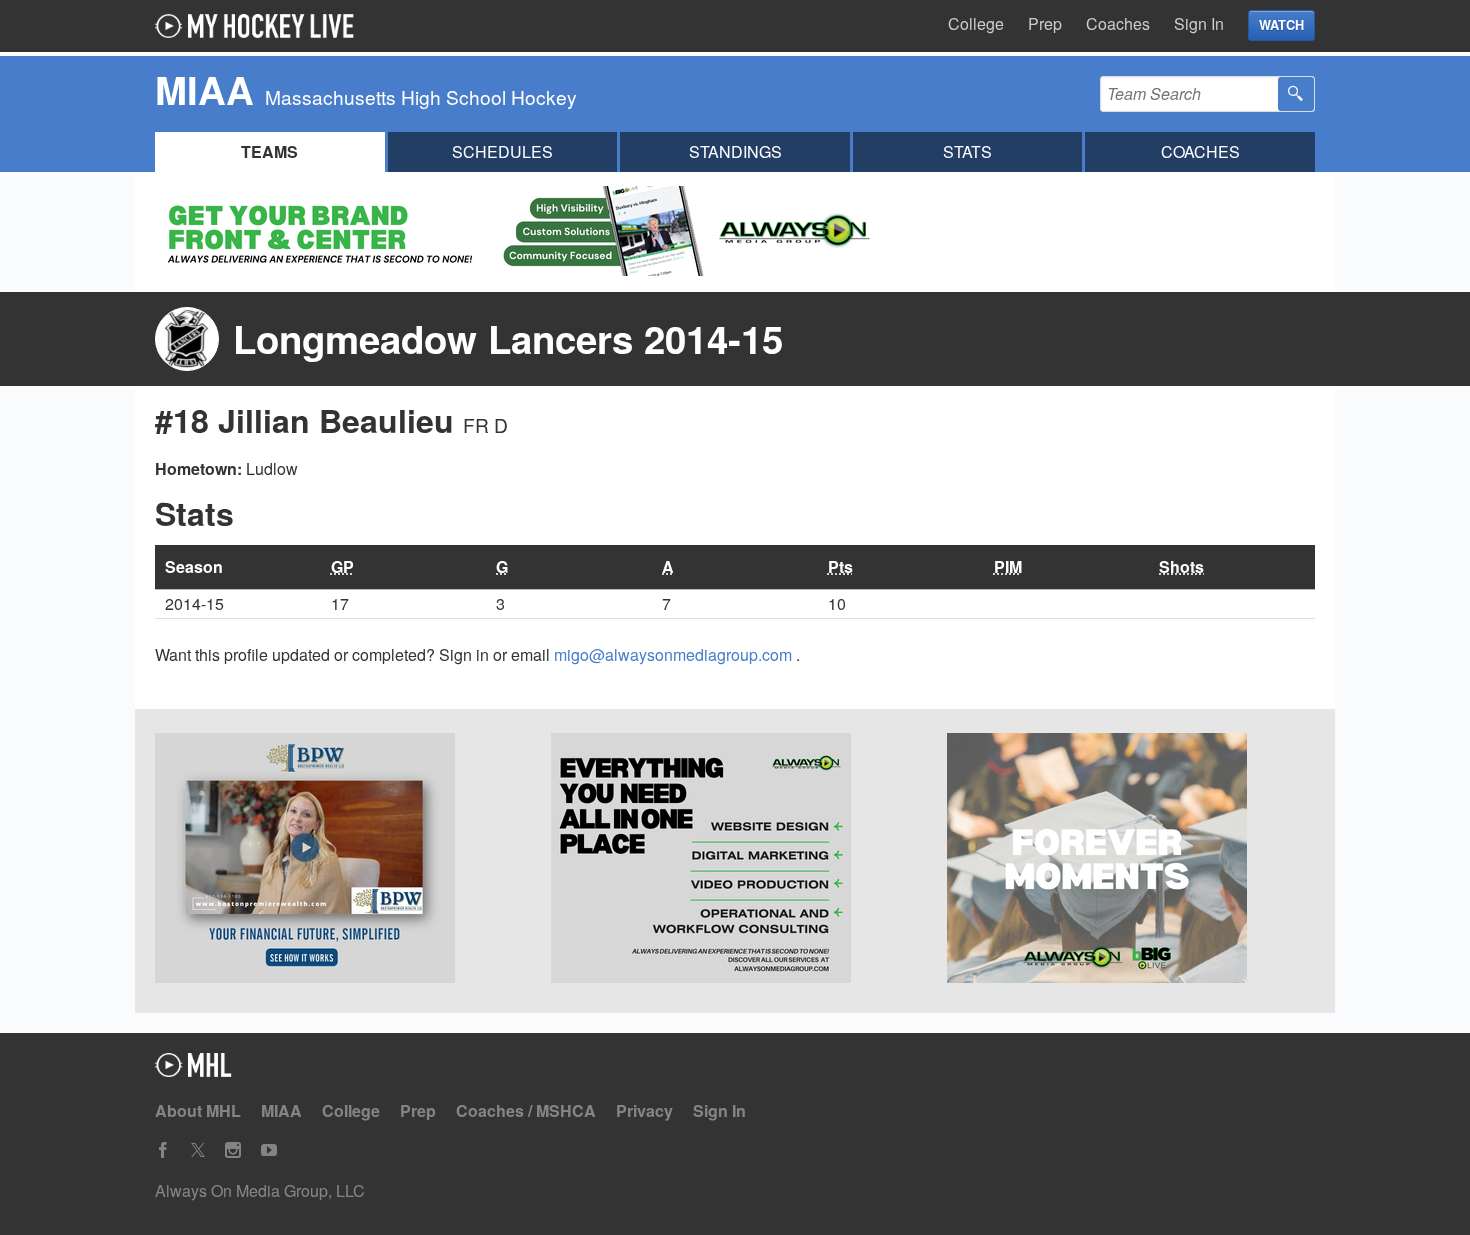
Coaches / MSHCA (526, 1110)
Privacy (644, 1110)
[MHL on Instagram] (233, 1150)
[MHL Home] (193, 1070)
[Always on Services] (735, 861)
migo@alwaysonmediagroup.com (675, 654)
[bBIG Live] (1131, 861)
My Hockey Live (260, 26)
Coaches (1118, 23)
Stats (967, 151)
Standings (735, 151)
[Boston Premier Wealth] (339, 861)
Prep (1045, 23)
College (976, 23)
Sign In (1199, 23)
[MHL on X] (198, 1150)
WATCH (1281, 25)
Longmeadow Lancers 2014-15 (508, 338)
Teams (269, 151)
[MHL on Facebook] (163, 1150)
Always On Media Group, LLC (260, 1190)
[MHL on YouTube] (269, 1150)
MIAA (281, 1110)
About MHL (198, 1110)
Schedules (502, 151)
